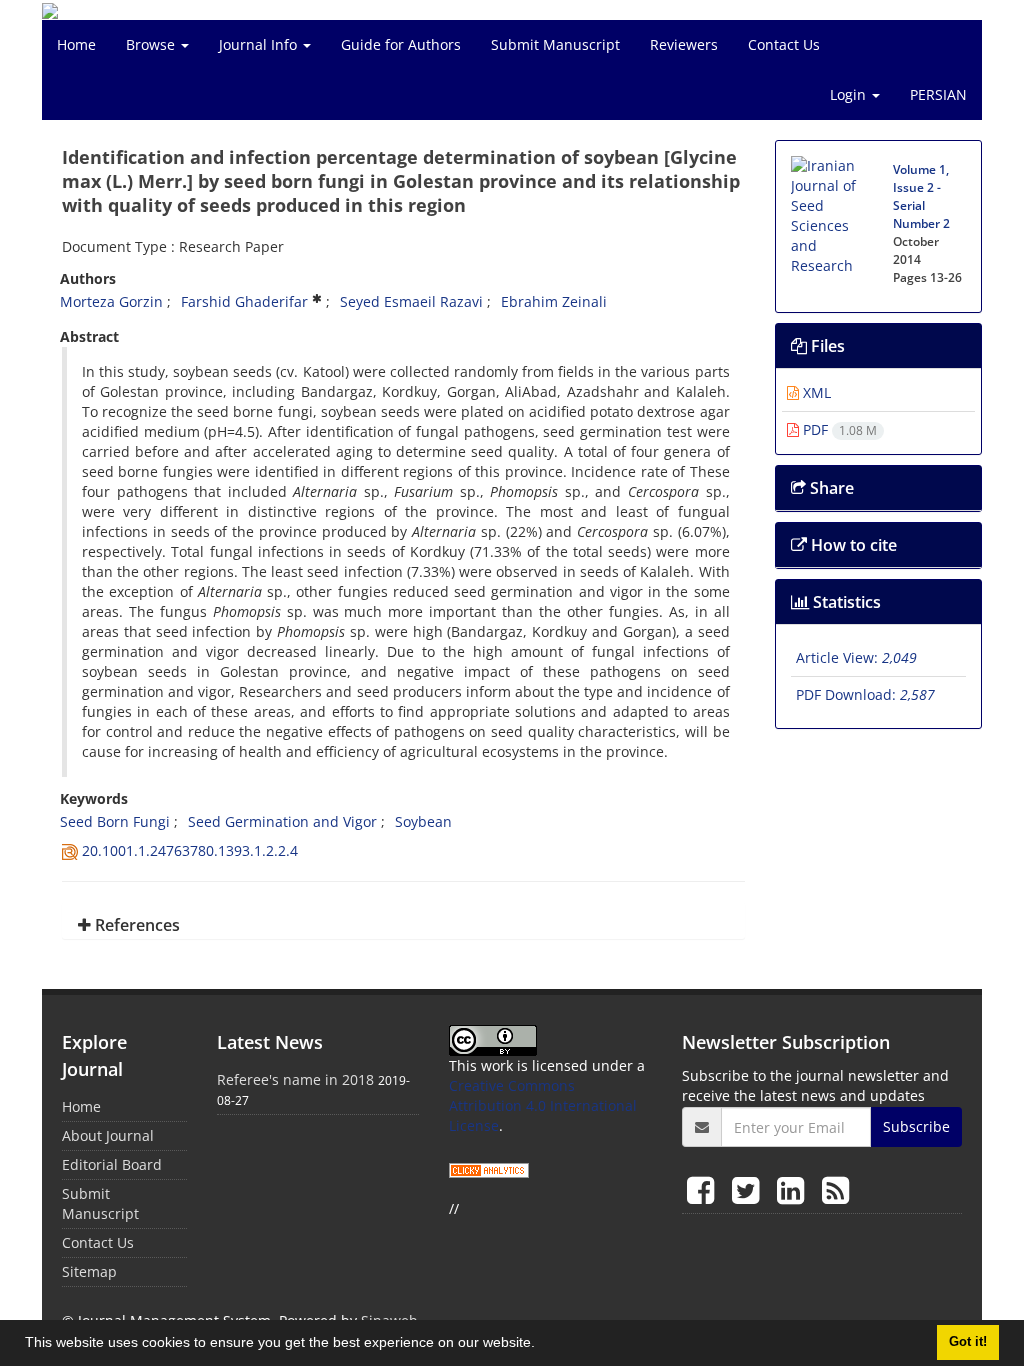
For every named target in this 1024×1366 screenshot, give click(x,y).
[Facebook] (704, 1189)
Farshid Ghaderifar (244, 301)
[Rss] (835, 1189)
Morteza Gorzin (111, 301)
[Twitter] (749, 1189)
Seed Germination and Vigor (282, 821)
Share (830, 488)
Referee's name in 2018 (295, 1079)
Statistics (845, 602)
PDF (838, 429)
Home (76, 44)
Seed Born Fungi (115, 821)
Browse (152, 44)
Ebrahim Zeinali (554, 301)
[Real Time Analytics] (489, 1168)
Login (850, 94)
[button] (542, 1345)
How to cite (852, 545)
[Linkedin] (794, 1189)
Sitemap (89, 1271)
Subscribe (916, 1126)
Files (826, 346)
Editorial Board (112, 1164)
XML (815, 392)
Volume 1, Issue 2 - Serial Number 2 (921, 196)
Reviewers (684, 44)
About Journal (108, 1135)
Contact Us (784, 44)
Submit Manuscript (555, 44)
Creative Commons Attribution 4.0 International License (543, 1105)
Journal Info (260, 44)
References (135, 925)
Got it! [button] (968, 1342)
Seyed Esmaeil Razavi (411, 301)
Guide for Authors (401, 44)
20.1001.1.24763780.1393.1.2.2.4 (190, 850)
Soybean (423, 821)
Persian (938, 94)
